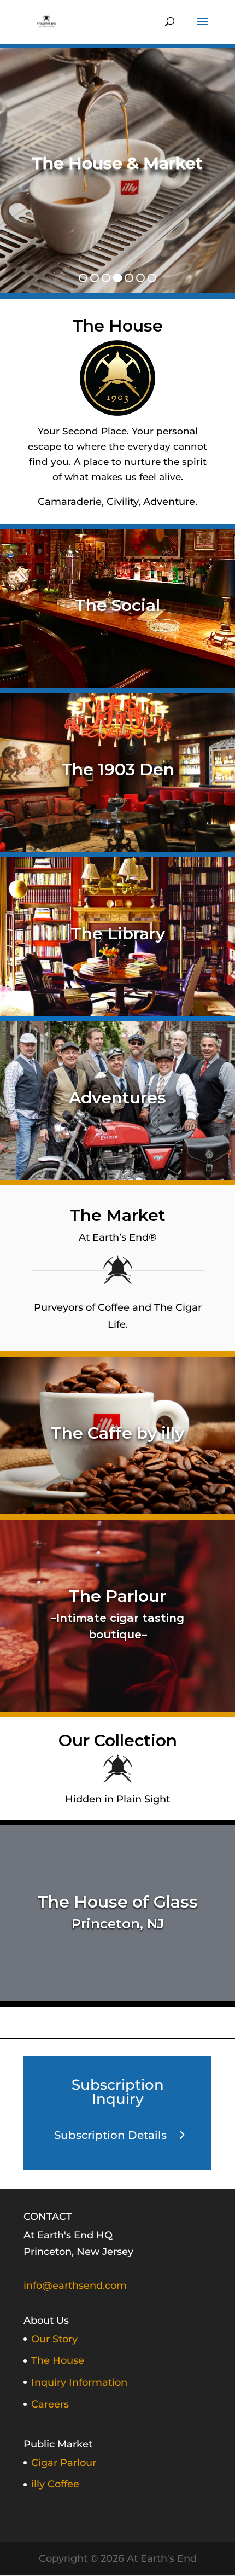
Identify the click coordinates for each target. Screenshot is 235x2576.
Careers (50, 2404)
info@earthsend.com (75, 2286)
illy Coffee (55, 2484)
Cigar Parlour (64, 2463)
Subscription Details (110, 2135)
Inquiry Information (79, 2382)
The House (58, 2360)
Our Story (54, 2339)
